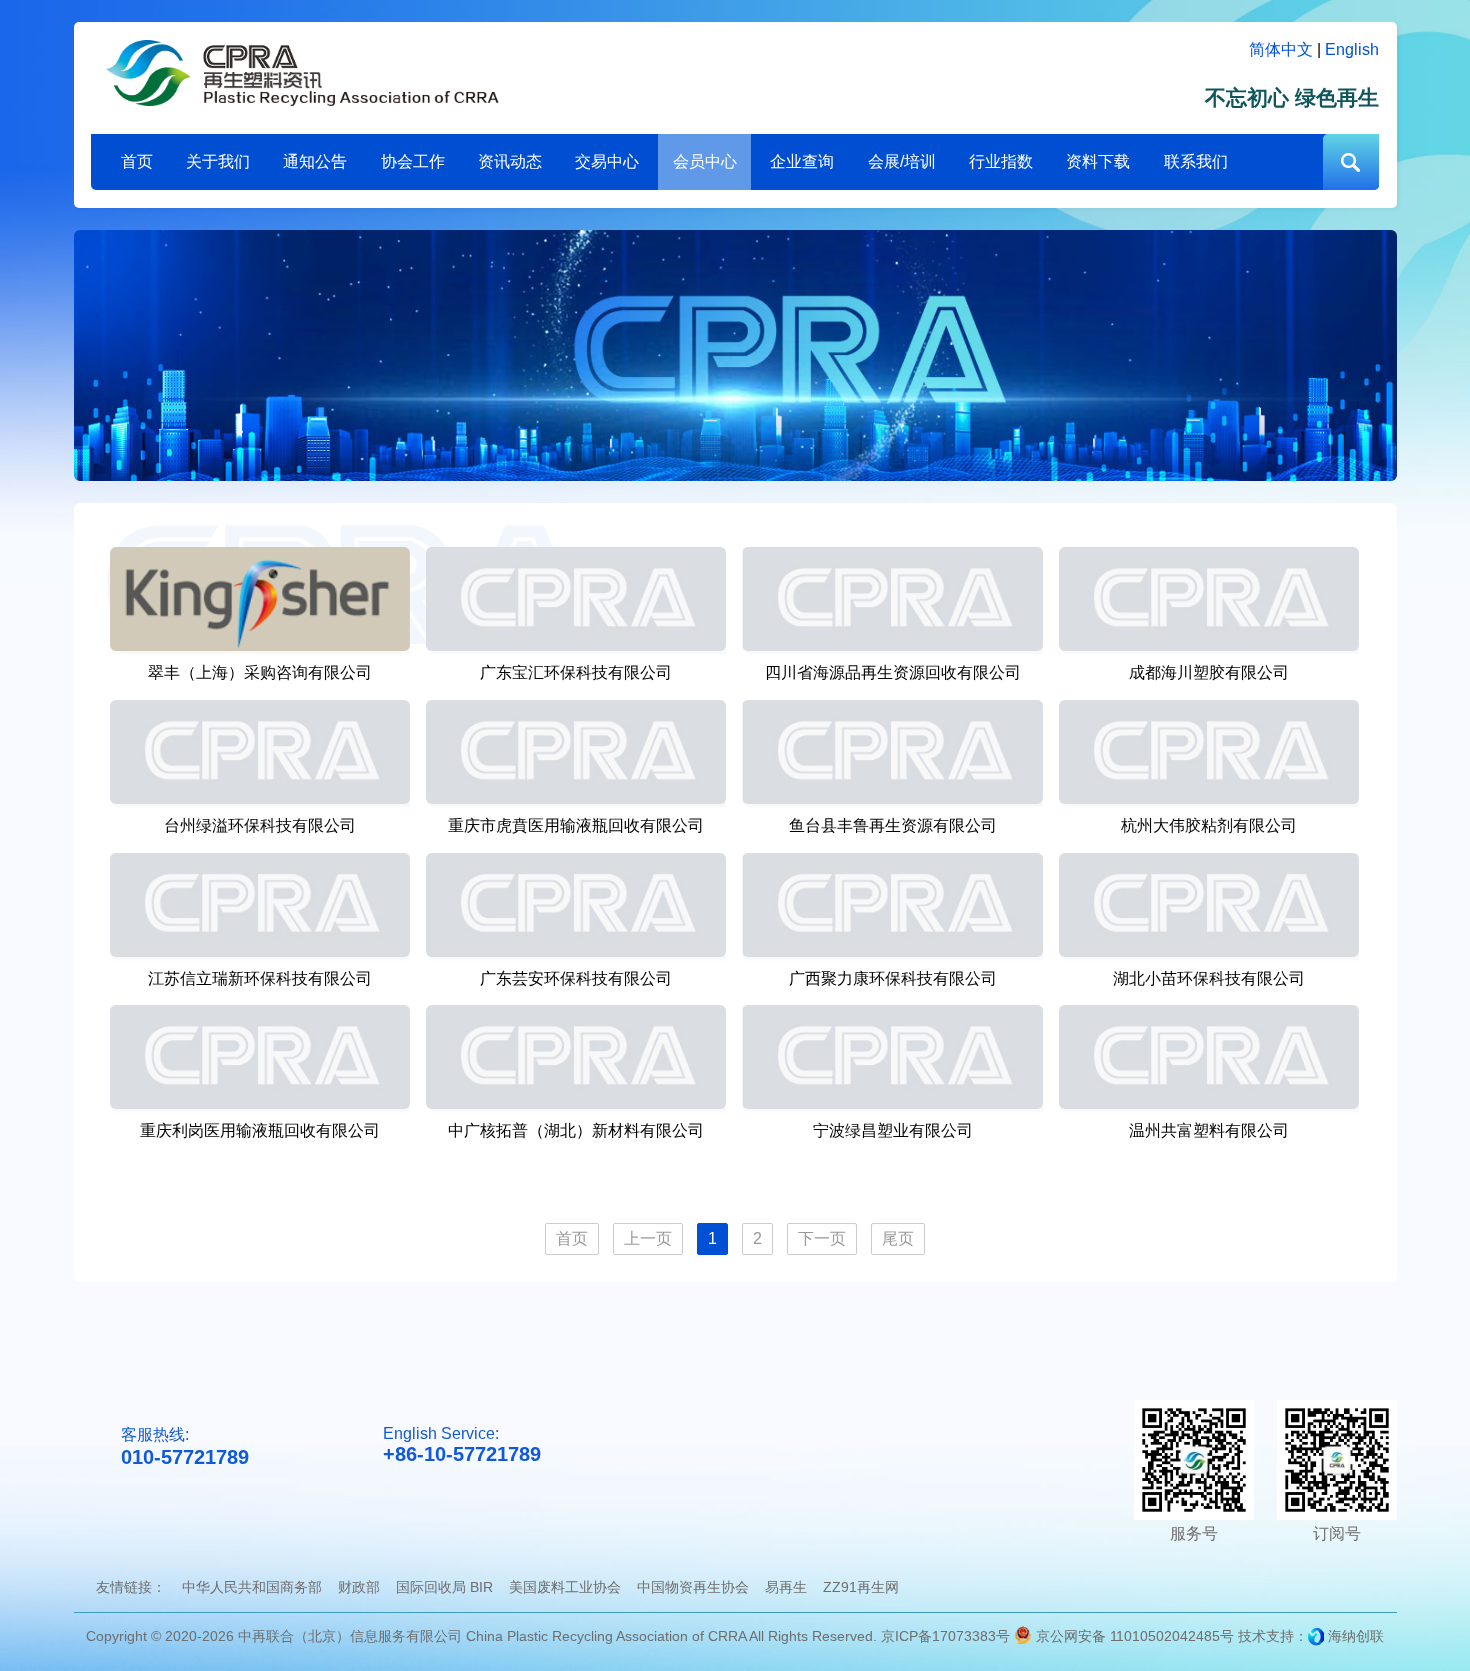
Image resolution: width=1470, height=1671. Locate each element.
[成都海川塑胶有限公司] (1209, 599)
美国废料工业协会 (565, 1587)
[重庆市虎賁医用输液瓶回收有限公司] (576, 752)
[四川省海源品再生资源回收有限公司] (892, 599)
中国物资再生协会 (693, 1587)
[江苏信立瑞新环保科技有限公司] (260, 905)
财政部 (359, 1587)
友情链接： (131, 1587)
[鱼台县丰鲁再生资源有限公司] (892, 752)
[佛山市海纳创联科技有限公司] (1316, 1636)
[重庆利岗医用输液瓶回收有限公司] (260, 1057)
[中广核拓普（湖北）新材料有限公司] (576, 1057)
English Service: (462, 1445)
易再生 (786, 1587)
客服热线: (185, 1447)
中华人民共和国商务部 (252, 1587)
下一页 (822, 1238)
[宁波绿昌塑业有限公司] (892, 1057)
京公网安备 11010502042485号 (1133, 1636)
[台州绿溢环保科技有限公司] (260, 752)
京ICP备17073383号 (945, 1636)
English (1352, 49)
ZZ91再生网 (861, 1587)
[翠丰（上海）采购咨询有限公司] (260, 599)
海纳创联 (1356, 1636)
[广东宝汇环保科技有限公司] (576, 599)
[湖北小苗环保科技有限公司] (1209, 905)
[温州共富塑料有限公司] (1209, 1057)
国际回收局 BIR (444, 1587)
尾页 (898, 1238)
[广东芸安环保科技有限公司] (576, 905)
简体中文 (1281, 49)
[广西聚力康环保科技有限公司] (892, 905)
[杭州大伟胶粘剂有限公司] (1209, 752)
